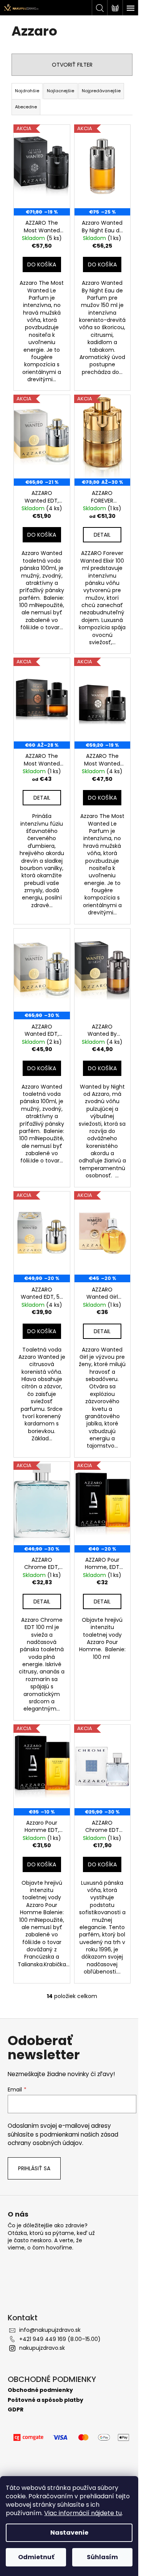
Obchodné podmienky (40, 2390)
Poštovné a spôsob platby (46, 2400)
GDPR (16, 2410)
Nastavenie (69, 2533)
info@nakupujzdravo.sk (50, 2330)
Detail (102, 535)
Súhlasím (102, 2557)
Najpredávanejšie (101, 91)
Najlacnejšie (60, 91)
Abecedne (26, 107)
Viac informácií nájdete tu (83, 2513)
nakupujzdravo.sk (42, 2348)
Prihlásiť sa (34, 2168)
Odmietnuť (36, 2557)
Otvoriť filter (72, 65)
